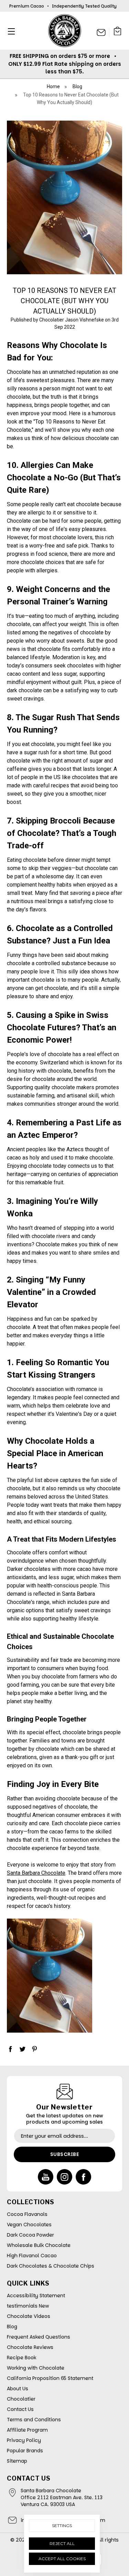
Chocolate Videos (29, 2316)
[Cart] (118, 32)
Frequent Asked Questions (39, 2337)
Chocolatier (21, 2399)
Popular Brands (25, 2451)
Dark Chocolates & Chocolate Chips (51, 2266)
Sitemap (17, 2461)
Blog (12, 2327)
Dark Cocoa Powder (30, 2235)
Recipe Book (21, 2358)
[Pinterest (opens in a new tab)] (34, 2049)
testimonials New (28, 2306)
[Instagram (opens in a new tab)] (64, 2177)
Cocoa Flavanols (27, 2214)
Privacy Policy (24, 2440)
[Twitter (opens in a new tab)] (22, 2049)
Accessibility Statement (36, 2296)
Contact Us (20, 2409)
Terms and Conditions (34, 2420)
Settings (62, 2526)
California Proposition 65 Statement (50, 2378)
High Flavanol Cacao (32, 2256)
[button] (9, 31)
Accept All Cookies (62, 2559)
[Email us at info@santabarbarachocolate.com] (101, 32)
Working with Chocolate (36, 2368)
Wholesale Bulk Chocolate (39, 2245)
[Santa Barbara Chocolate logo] (65, 31)
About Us (18, 2389)
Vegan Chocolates (29, 2225)
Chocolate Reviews (30, 2347)
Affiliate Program (27, 2430)
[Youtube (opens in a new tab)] (46, 2177)
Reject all (62, 2543)
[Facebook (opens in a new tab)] (10, 2049)
